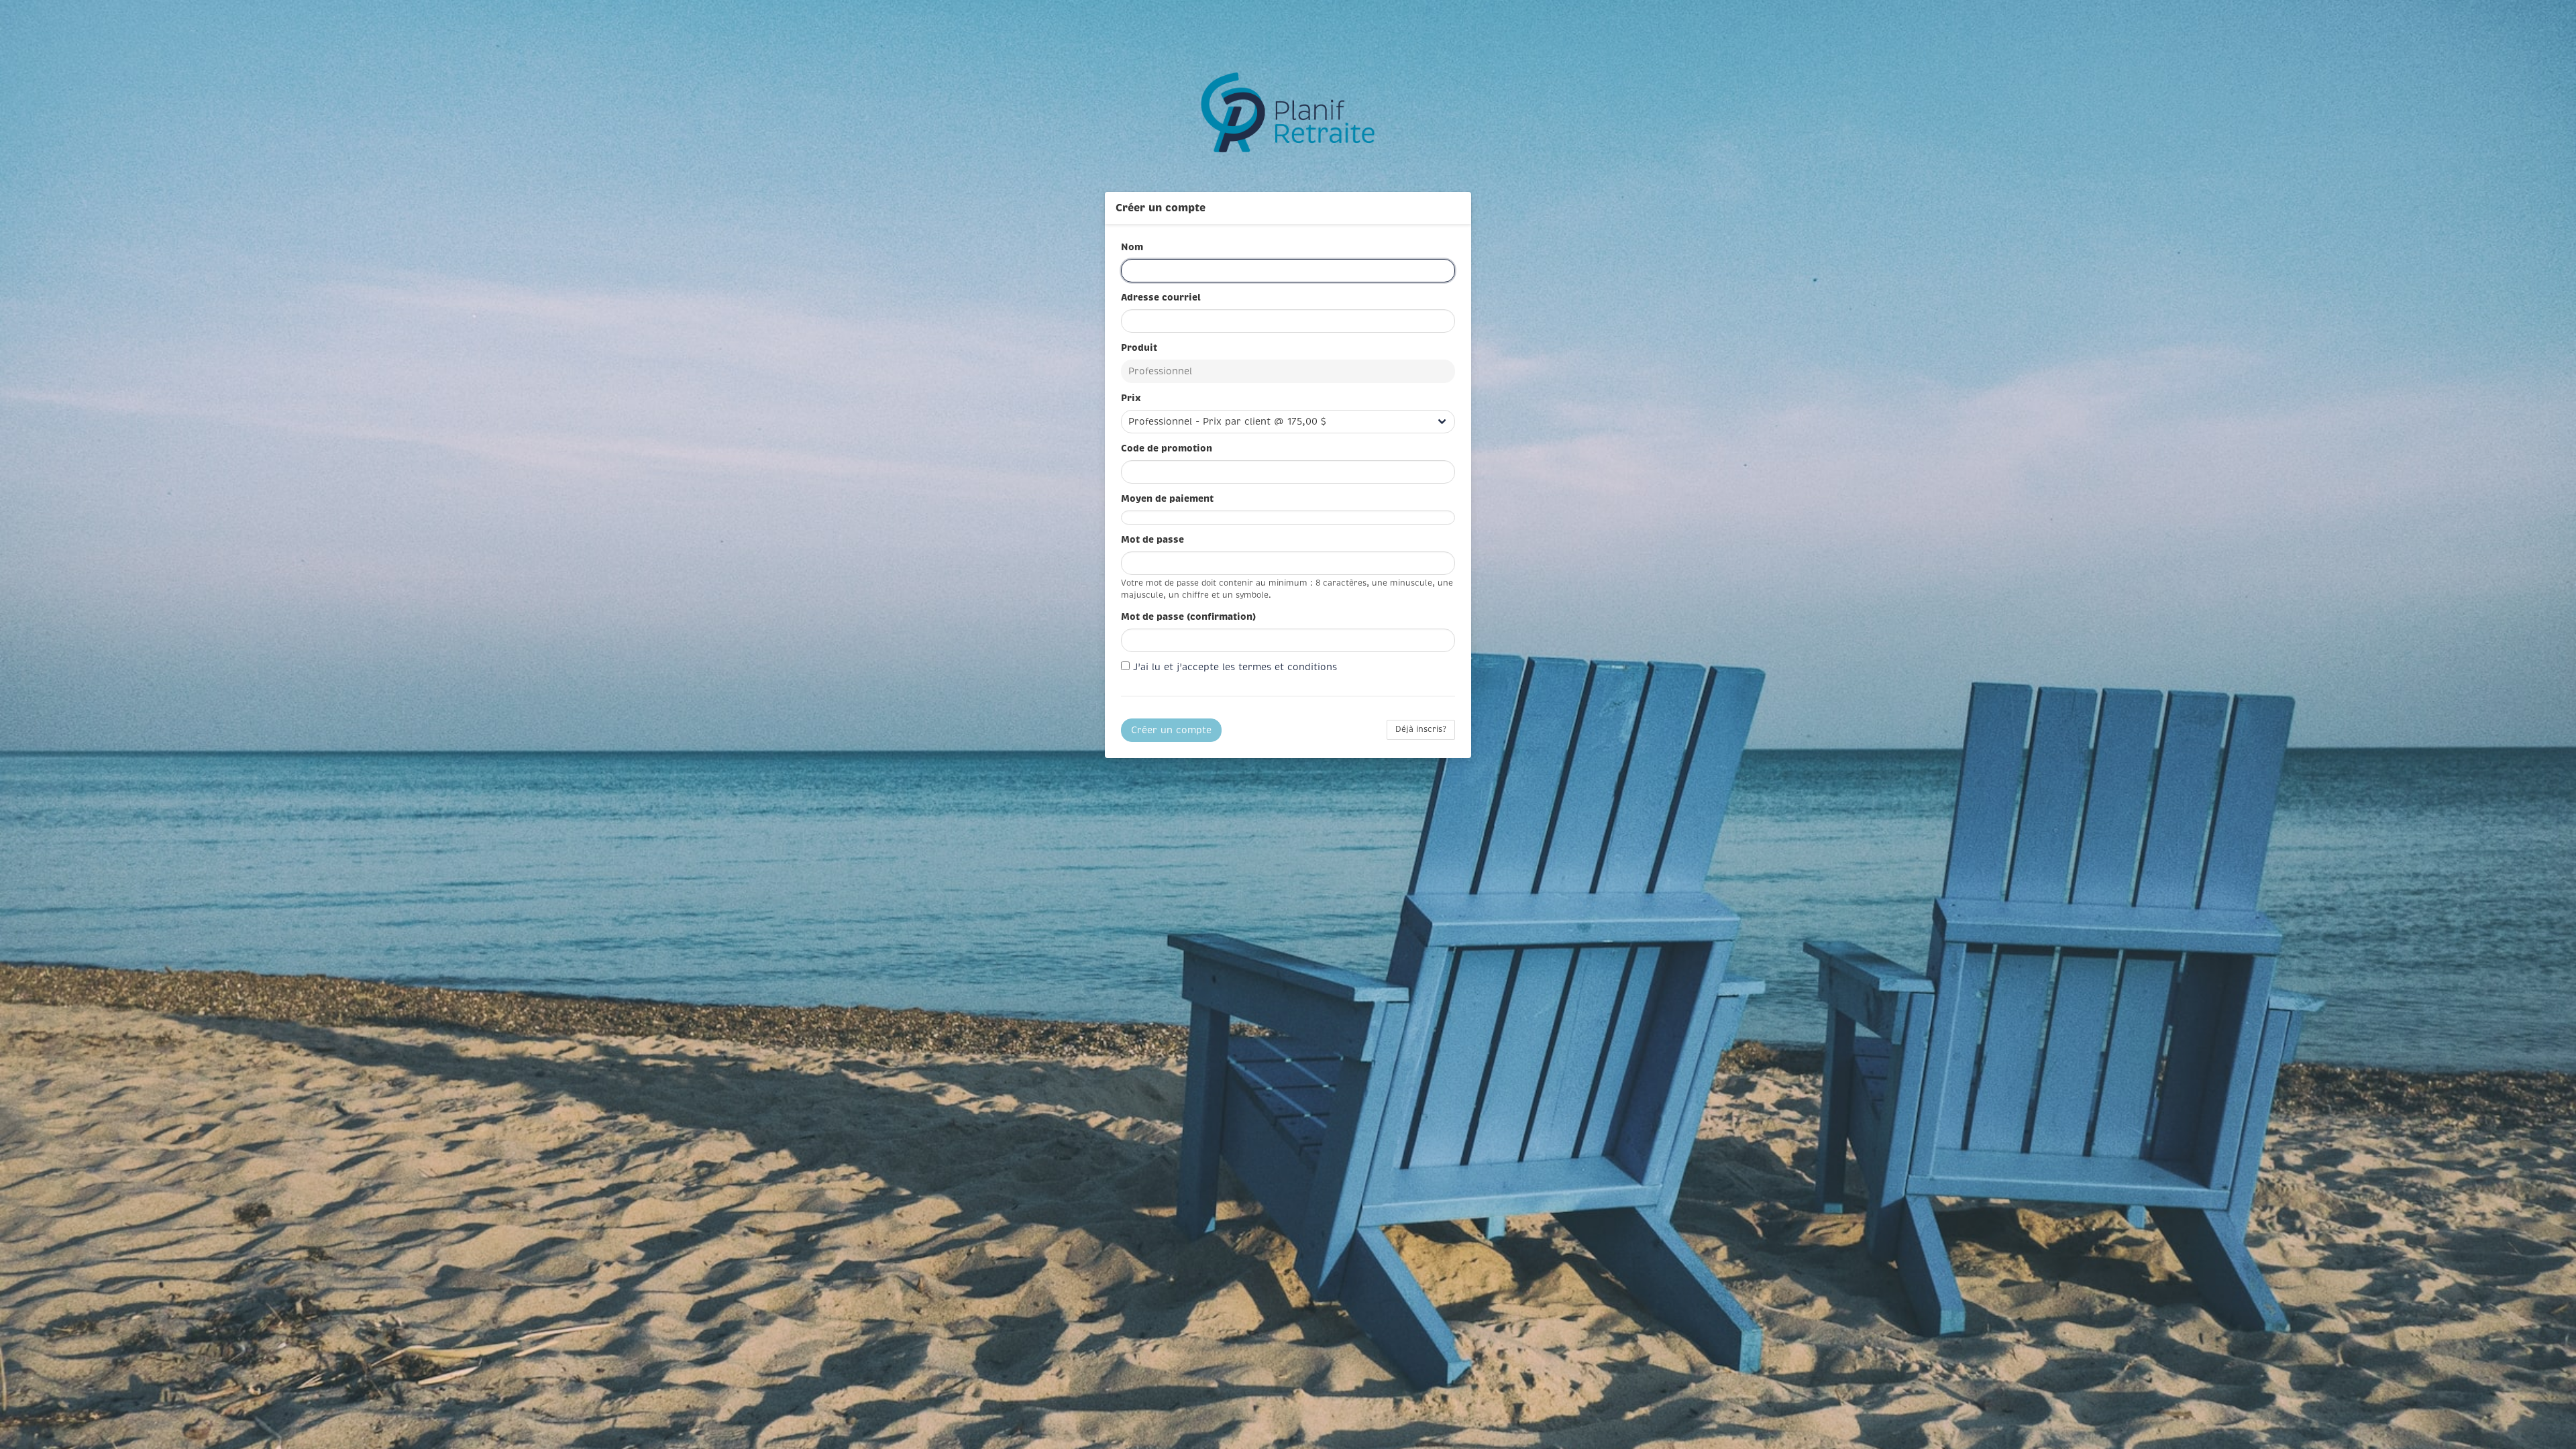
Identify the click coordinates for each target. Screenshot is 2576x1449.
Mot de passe (1154, 539)
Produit (1140, 347)
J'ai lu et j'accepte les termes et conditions (1235, 667)
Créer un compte (1171, 730)
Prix (1132, 398)
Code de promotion (1168, 448)
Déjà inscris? (1421, 730)
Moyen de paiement (1169, 498)
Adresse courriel (1162, 297)
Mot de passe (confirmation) (1190, 616)
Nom (1133, 247)
